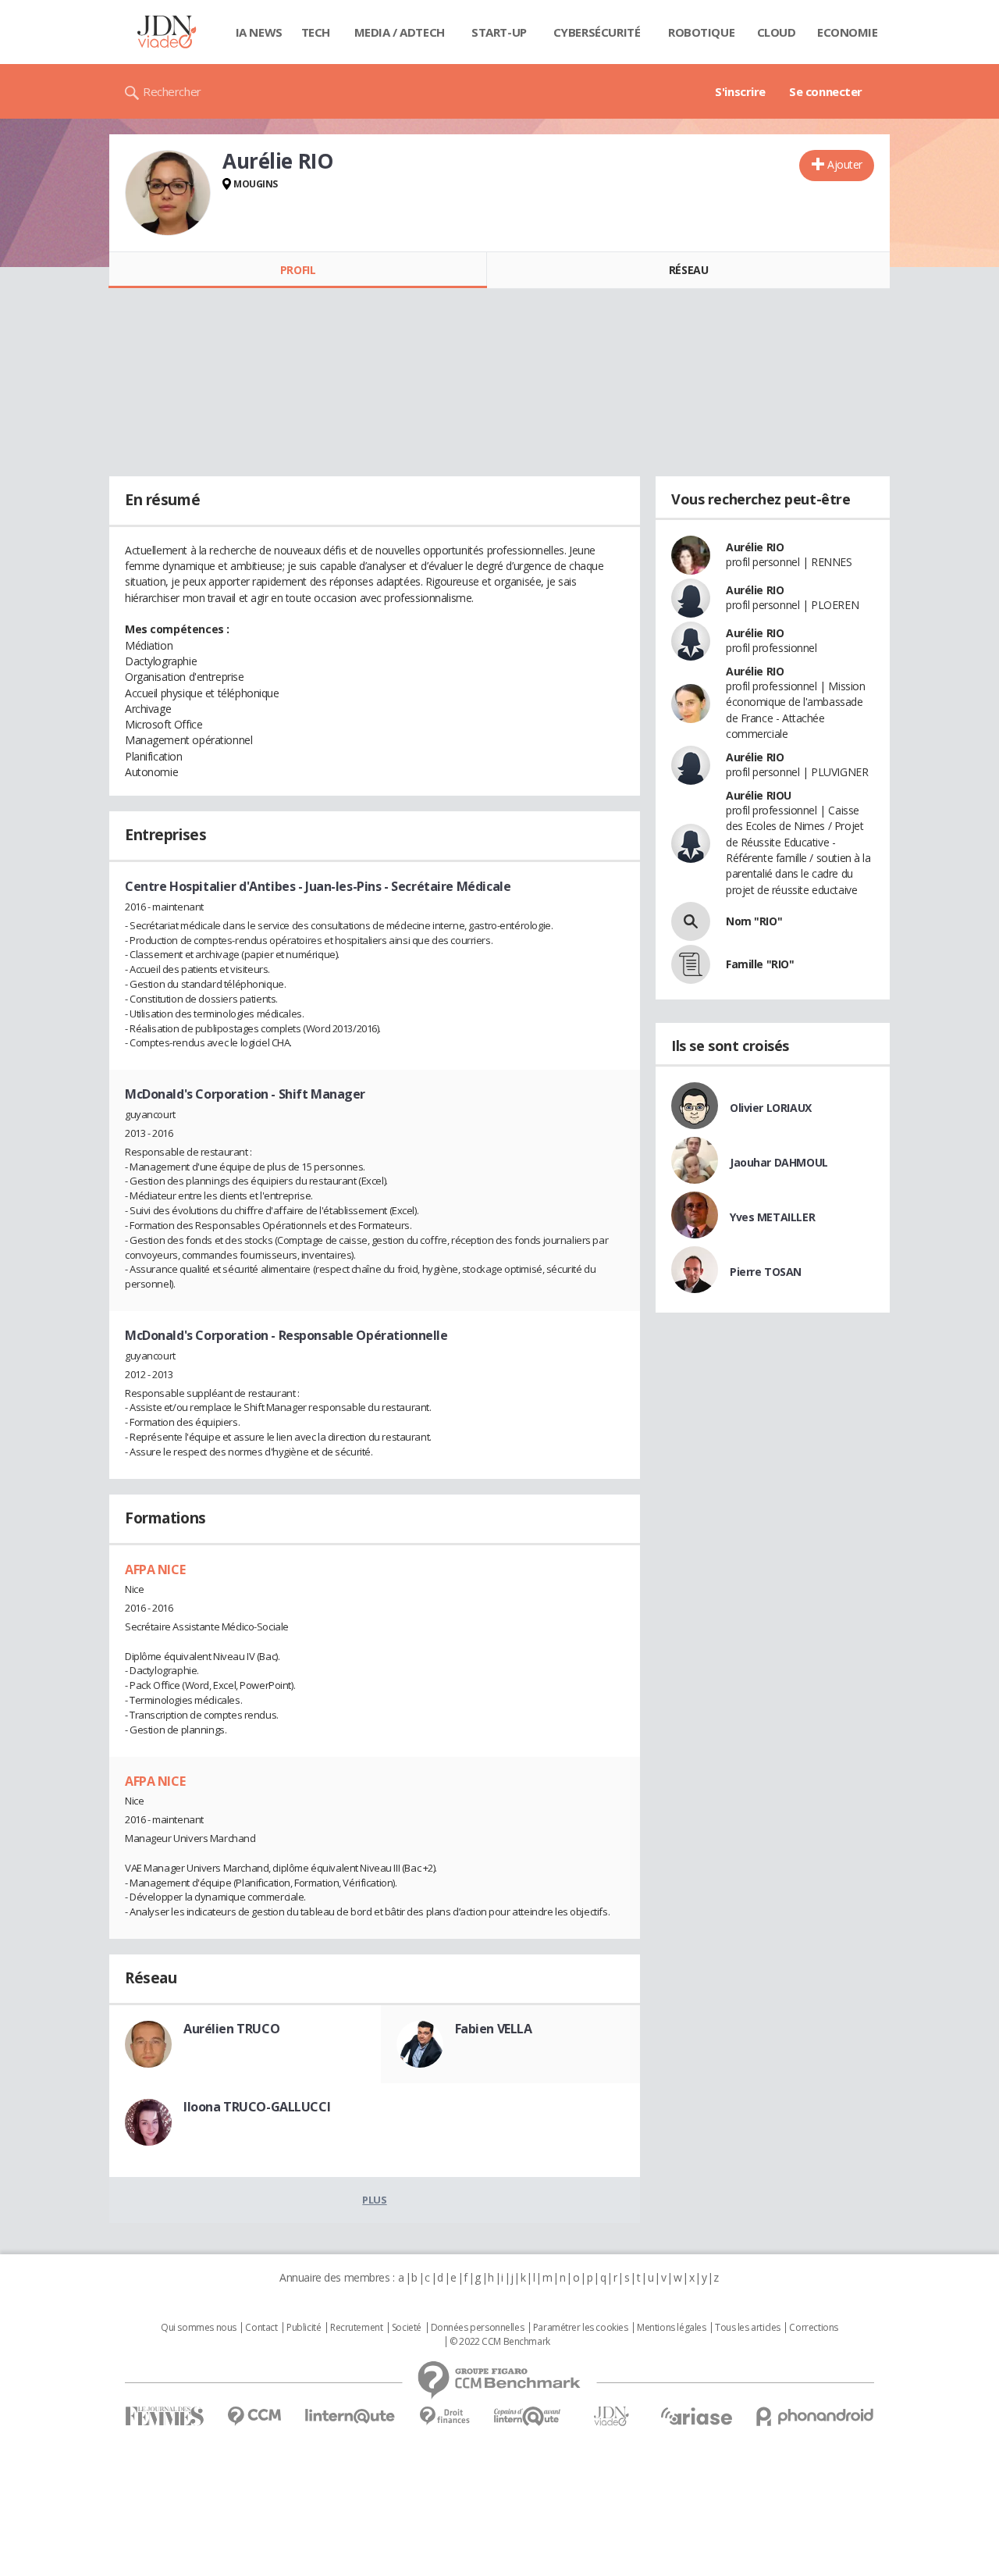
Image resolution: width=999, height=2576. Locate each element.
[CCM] (254, 2416)
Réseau (688, 270)
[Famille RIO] (691, 964)
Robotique (701, 32)
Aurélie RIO (755, 547)
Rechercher (172, 91)
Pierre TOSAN (766, 1272)
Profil (298, 270)
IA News (259, 32)
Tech (316, 32)
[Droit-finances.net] (444, 2416)
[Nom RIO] (691, 921)
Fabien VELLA (494, 2029)
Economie (848, 32)
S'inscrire (740, 91)
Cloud (777, 32)
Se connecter (826, 91)
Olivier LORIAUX (771, 1108)
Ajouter (845, 164)
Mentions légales (671, 2328)
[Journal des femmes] (164, 2416)
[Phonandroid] (815, 2416)
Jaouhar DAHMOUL (779, 1162)
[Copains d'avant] (528, 2416)
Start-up (499, 32)
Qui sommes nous (199, 2328)
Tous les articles (748, 2328)
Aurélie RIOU (759, 795)
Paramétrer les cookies (581, 2328)
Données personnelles (478, 2328)
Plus (374, 2200)
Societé (407, 2328)
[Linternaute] (350, 2416)
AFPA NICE (155, 1569)
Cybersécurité (597, 32)
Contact (261, 2328)
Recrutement (356, 2328)
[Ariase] (696, 2416)
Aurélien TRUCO (231, 2029)
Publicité (304, 2328)
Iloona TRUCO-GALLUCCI (257, 2107)
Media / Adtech (400, 32)
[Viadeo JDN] (611, 2416)
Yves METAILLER (772, 1217)
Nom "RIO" (754, 921)
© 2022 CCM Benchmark (500, 2342)
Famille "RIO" (760, 964)
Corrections (813, 2328)
